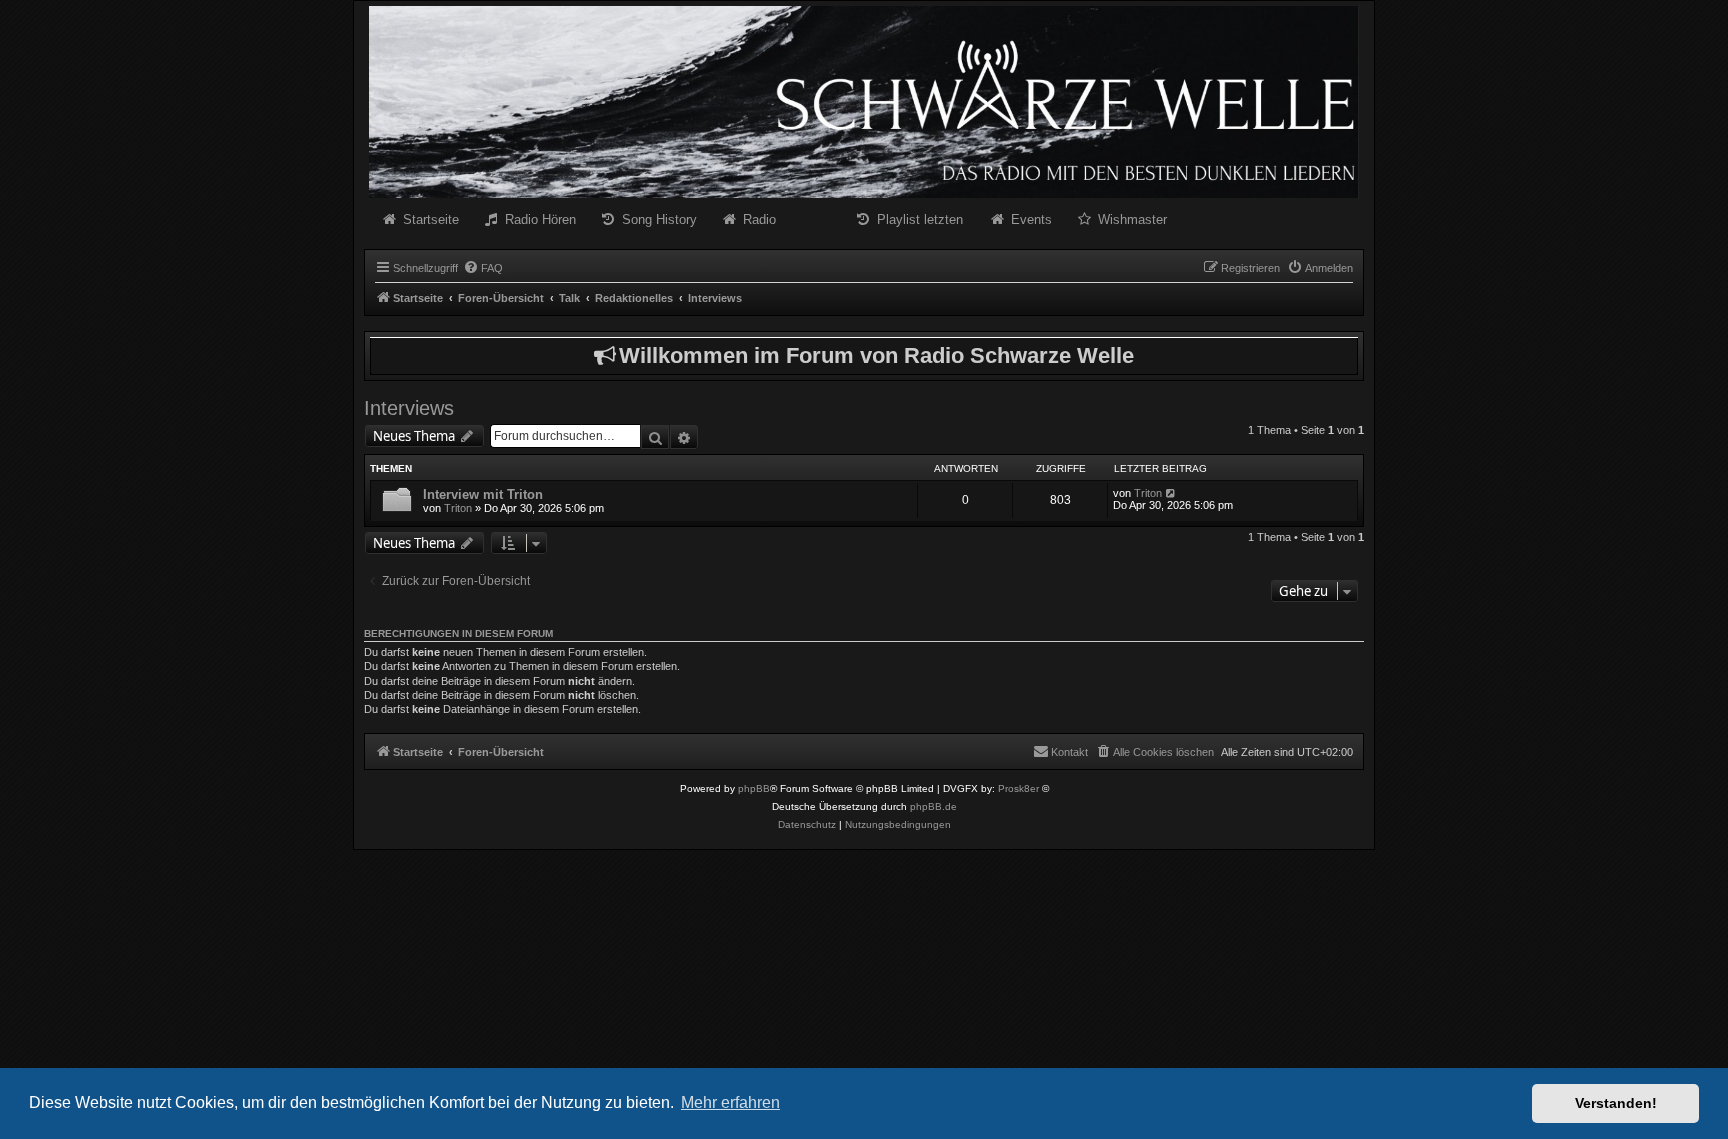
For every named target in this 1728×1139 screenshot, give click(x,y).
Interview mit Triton (483, 494)
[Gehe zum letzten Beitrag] (1171, 493)
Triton (458, 508)
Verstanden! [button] (1616, 1103)
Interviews (409, 408)
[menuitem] (483, 268)
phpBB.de (933, 806)
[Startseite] (864, 102)
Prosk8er (1018, 788)
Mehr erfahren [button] (730, 1102)
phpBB (754, 788)
